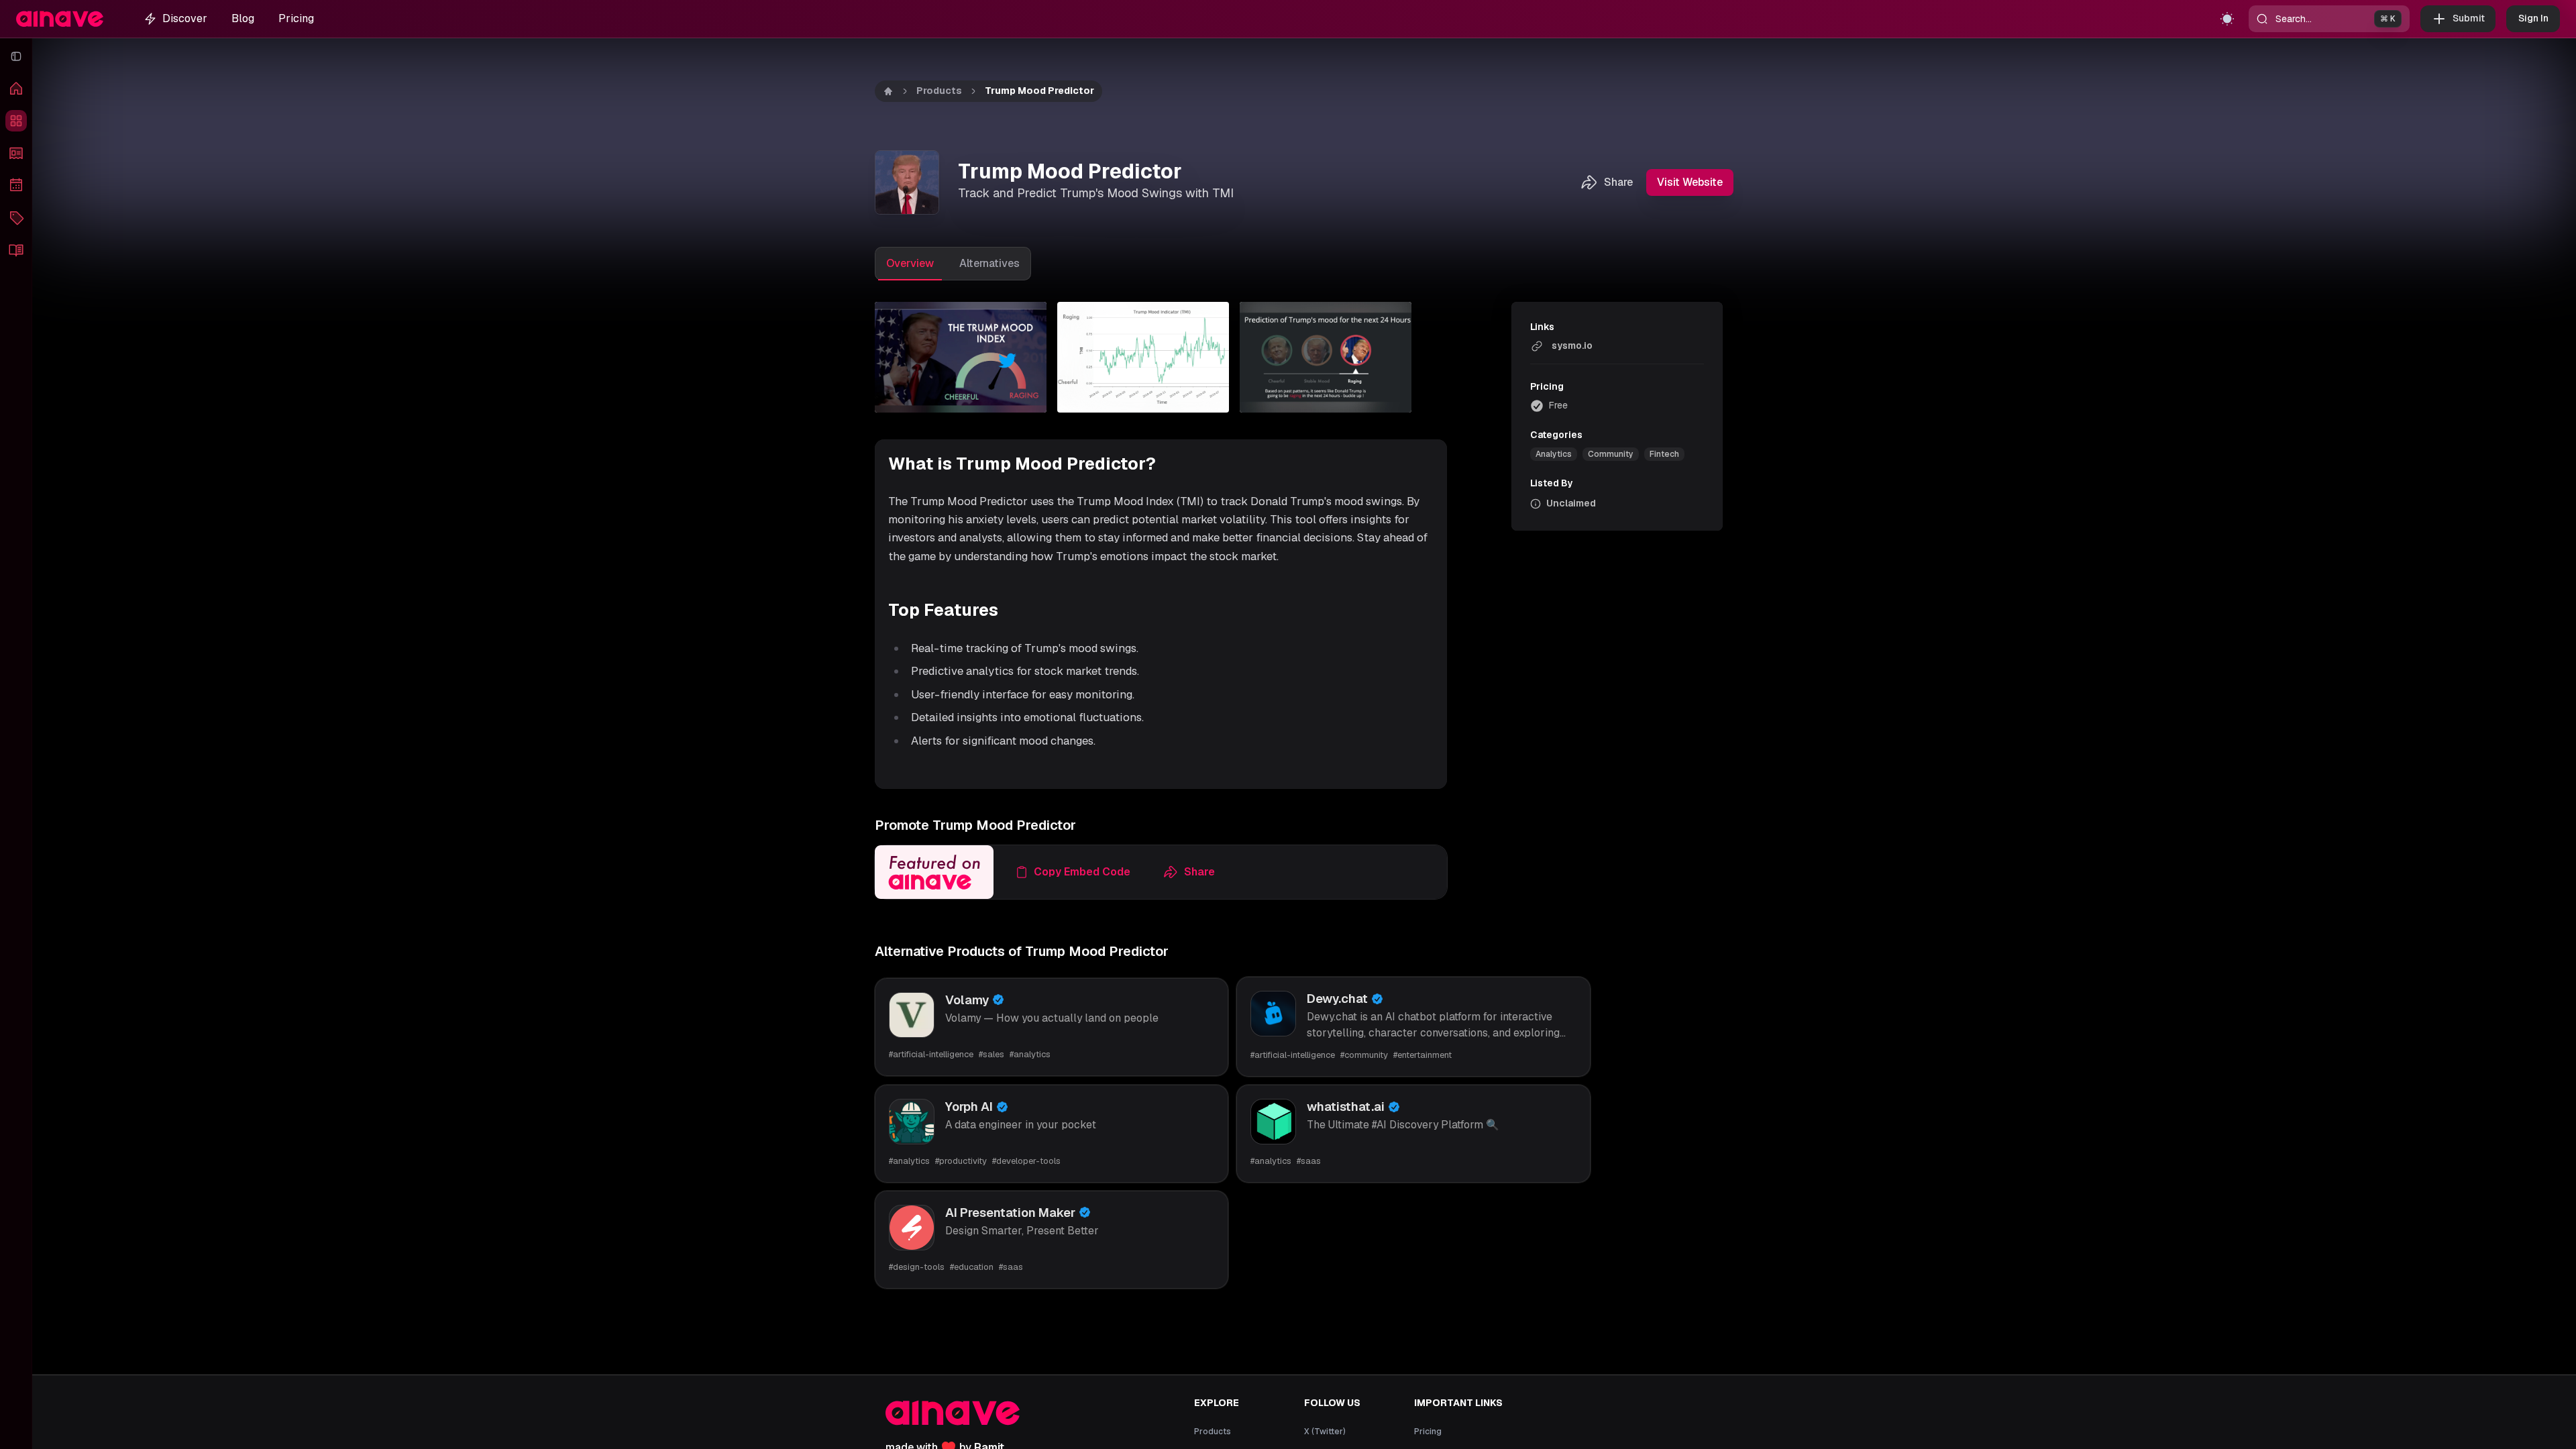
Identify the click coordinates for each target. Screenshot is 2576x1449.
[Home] (16, 89)
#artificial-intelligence (931, 1054)
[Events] (16, 185)
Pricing (296, 18)
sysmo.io (1572, 345)
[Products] (16, 121)
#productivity (961, 1161)
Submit (2469, 18)
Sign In (2533, 18)
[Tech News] (16, 153)
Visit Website (1690, 182)
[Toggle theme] (2227, 19)
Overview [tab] (910, 263)
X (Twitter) (1325, 1432)
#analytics (1030, 1054)
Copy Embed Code (1082, 872)
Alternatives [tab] (989, 263)
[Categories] (16, 217)
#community (1364, 1055)
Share (1618, 182)
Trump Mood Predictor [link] (1039, 91)
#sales (991, 1054)
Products (939, 91)
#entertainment (1423, 1055)
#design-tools (917, 1267)
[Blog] (16, 250)
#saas (1309, 1161)
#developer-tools (1026, 1161)
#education (972, 1267)
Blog (243, 18)
